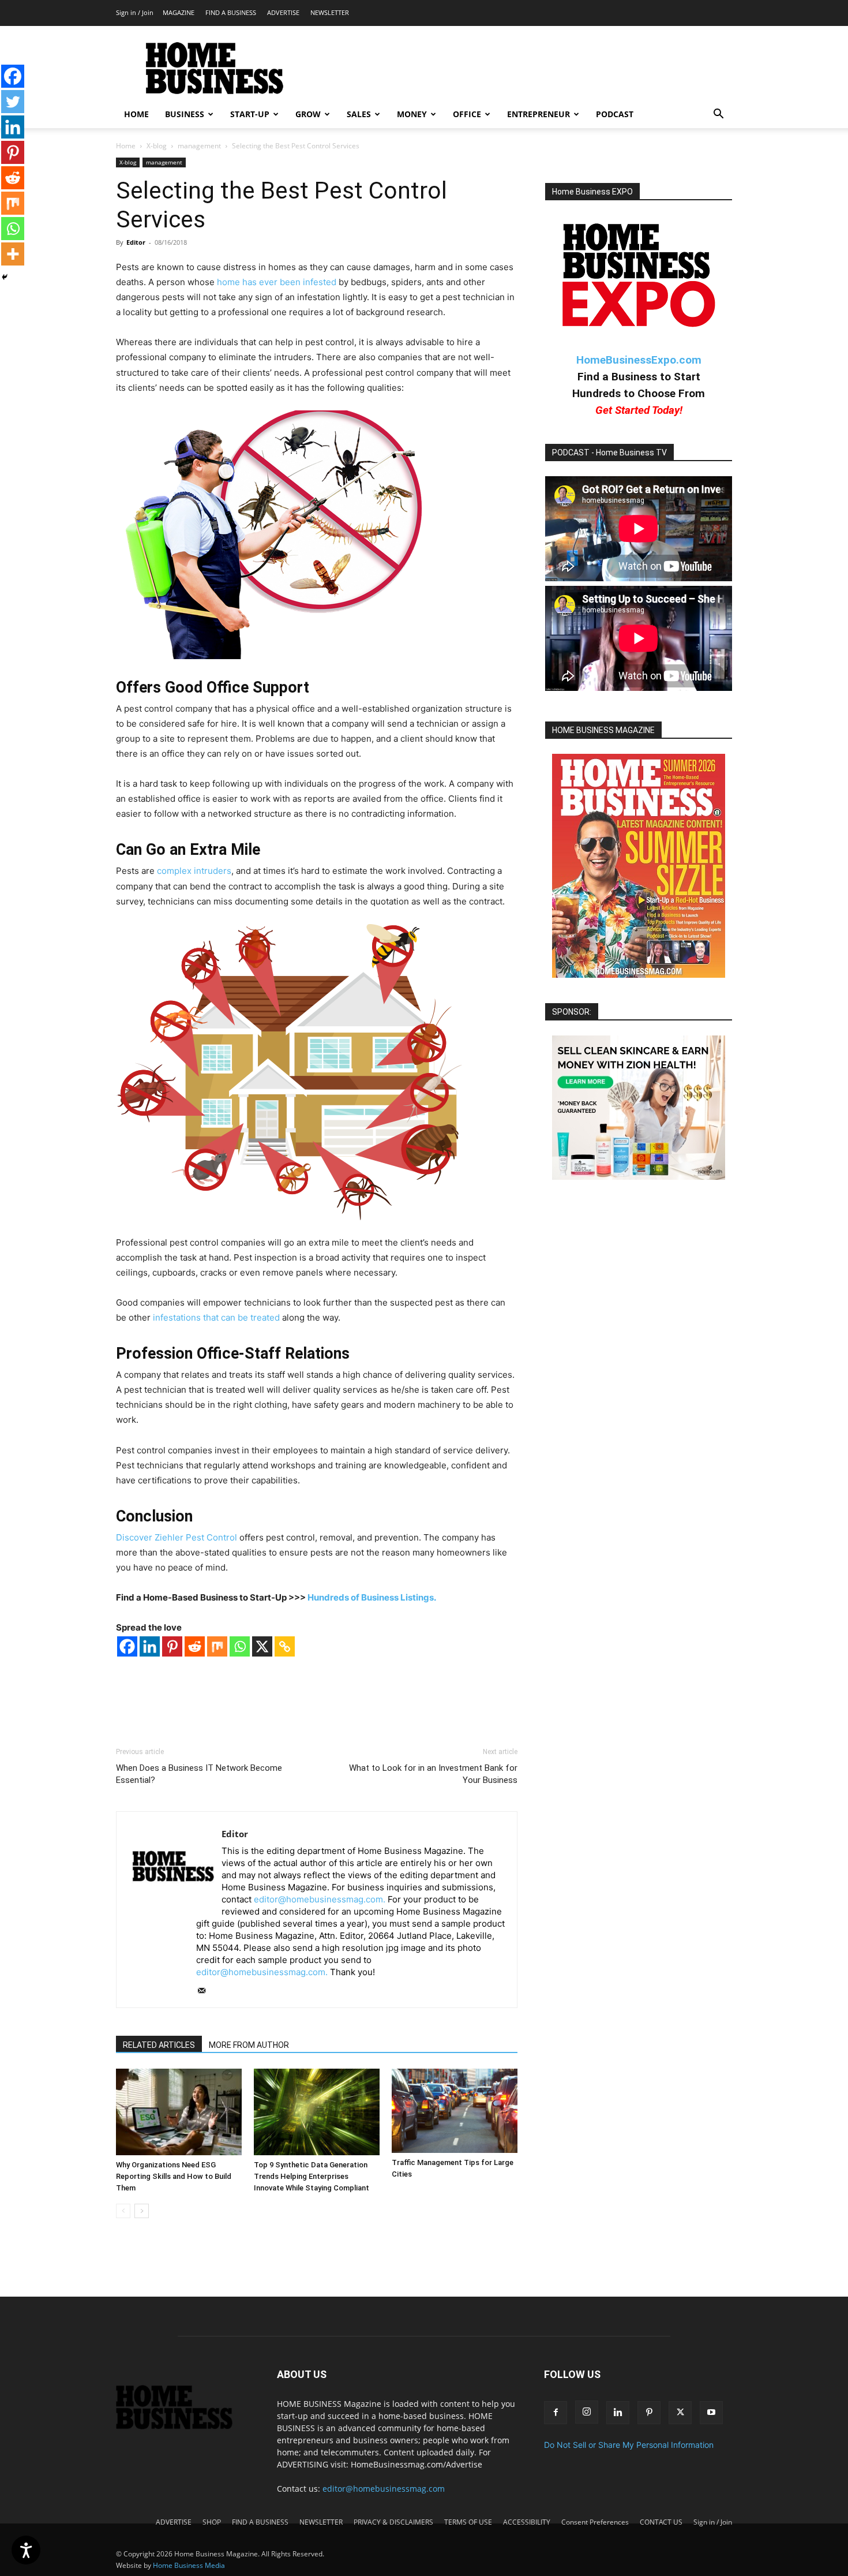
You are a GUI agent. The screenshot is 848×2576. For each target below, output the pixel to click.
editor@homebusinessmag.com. (320, 1899)
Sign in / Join (135, 12)
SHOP (212, 2522)
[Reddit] (195, 1646)
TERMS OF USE (468, 2522)
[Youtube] (711, 2413)
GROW (308, 114)
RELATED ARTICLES (159, 2045)
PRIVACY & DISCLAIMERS (393, 2522)
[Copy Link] (285, 1646)
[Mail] (206, 1991)
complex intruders (194, 871)
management (199, 146)
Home (126, 146)
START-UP (250, 114)
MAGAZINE (179, 12)
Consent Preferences (595, 2522)
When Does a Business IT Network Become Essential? (199, 1774)
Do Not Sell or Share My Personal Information (629, 2445)
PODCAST (615, 114)
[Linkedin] (150, 1646)
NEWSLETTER (330, 12)
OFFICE (467, 114)
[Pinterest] (172, 1646)
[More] (13, 254)
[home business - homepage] (183, 2426)
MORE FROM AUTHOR (249, 2045)
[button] (718, 115)
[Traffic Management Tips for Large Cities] (455, 2110)
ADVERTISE (283, 12)
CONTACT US (661, 2522)
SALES (359, 114)
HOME (136, 114)
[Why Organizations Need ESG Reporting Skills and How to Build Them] (179, 2112)
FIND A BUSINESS (231, 12)
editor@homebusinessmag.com (384, 2489)
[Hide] (5, 277)
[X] (262, 1646)
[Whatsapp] (240, 1646)
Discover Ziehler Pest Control (177, 1537)
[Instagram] (587, 2412)
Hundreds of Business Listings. (372, 1597)
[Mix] (217, 1646)
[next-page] (142, 2211)
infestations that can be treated (216, 1317)
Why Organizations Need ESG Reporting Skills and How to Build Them (174, 2176)
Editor (136, 242)
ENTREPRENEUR (539, 114)
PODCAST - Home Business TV (609, 453)
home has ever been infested (277, 282)
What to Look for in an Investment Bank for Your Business (433, 1774)
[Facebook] (127, 1646)
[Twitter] (13, 102)
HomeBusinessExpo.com (639, 360)
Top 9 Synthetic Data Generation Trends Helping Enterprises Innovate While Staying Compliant (312, 2176)
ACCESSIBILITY (527, 2522)
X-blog (157, 146)
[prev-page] (123, 2211)
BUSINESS (185, 114)
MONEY (412, 114)
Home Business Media (189, 2565)
